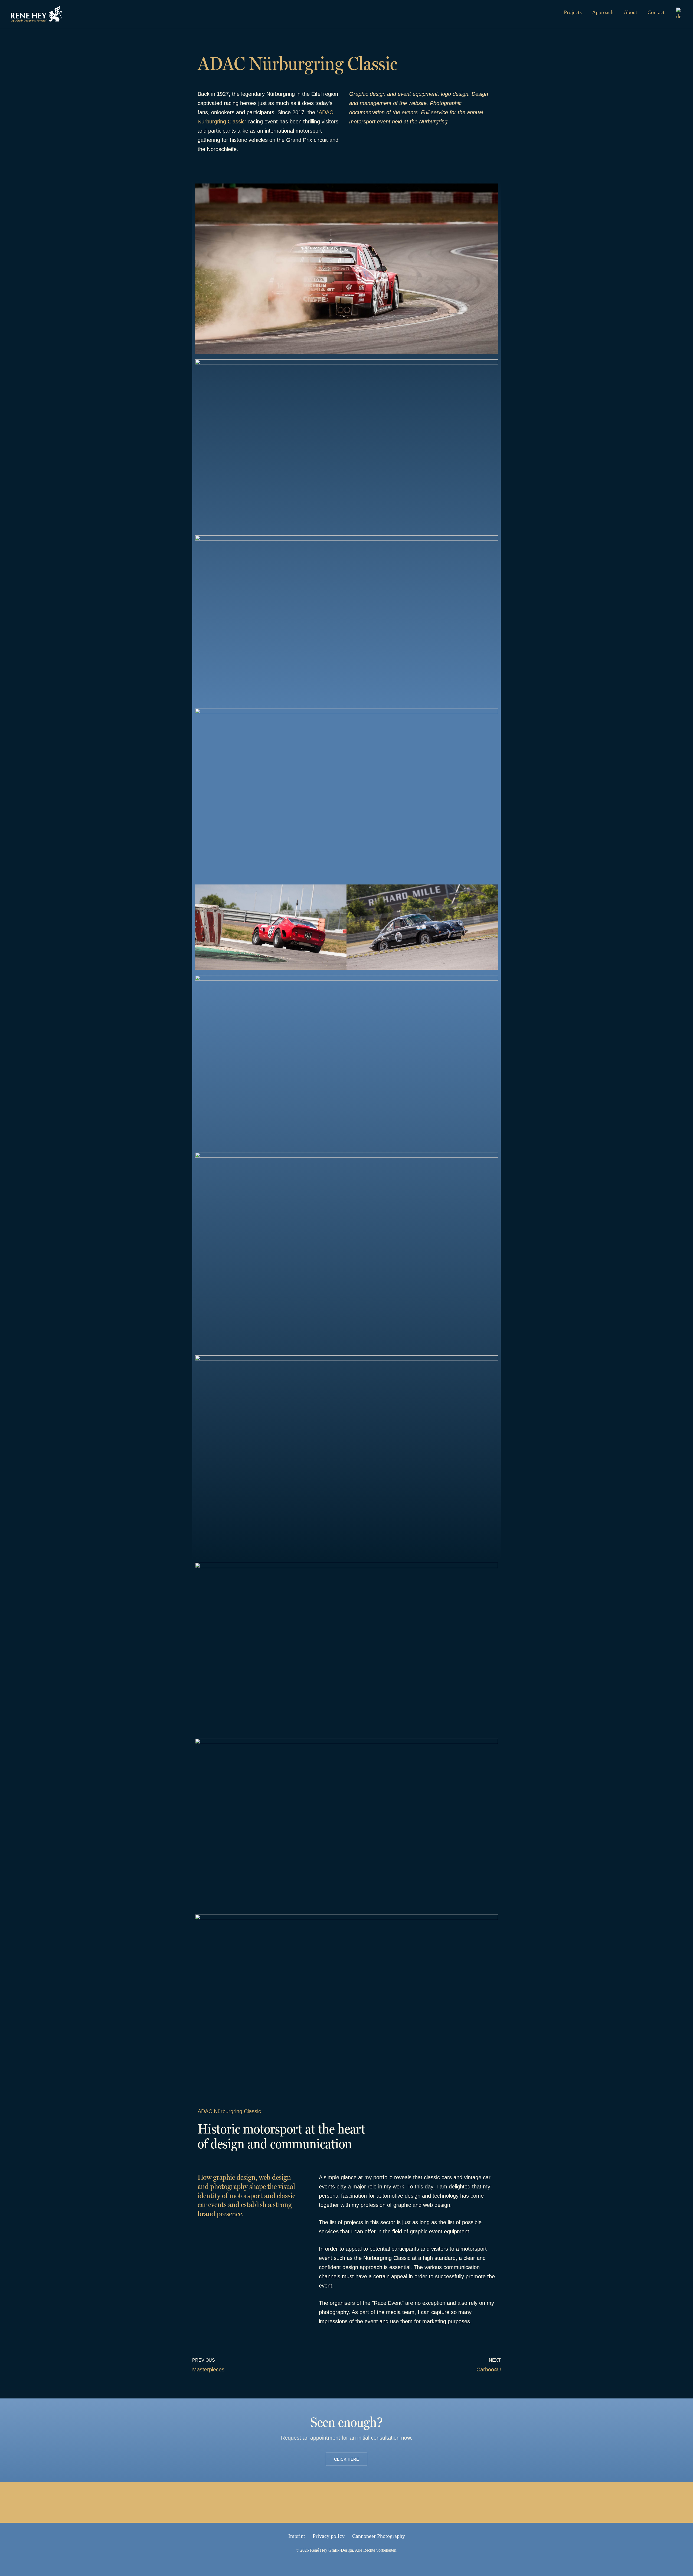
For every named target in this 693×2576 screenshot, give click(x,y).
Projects (573, 12)
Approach (603, 12)
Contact (656, 12)
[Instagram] (357, 2502)
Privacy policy (329, 2536)
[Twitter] (336, 2502)
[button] (200, 928)
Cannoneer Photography (379, 2536)
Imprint (297, 2536)
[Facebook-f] (314, 2502)
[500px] (379, 2502)
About (630, 12)
